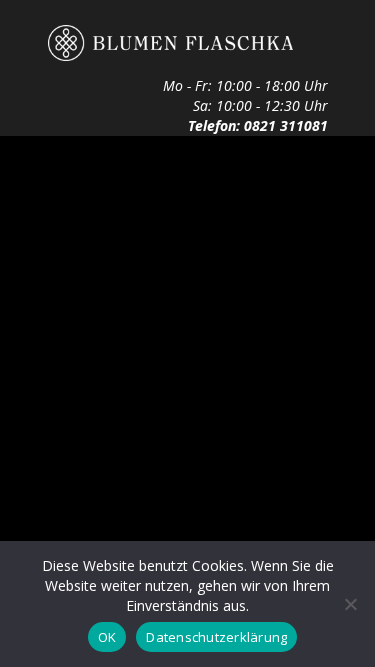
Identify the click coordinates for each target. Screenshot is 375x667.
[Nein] (350, 604)
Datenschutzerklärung (216, 637)
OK (107, 637)
